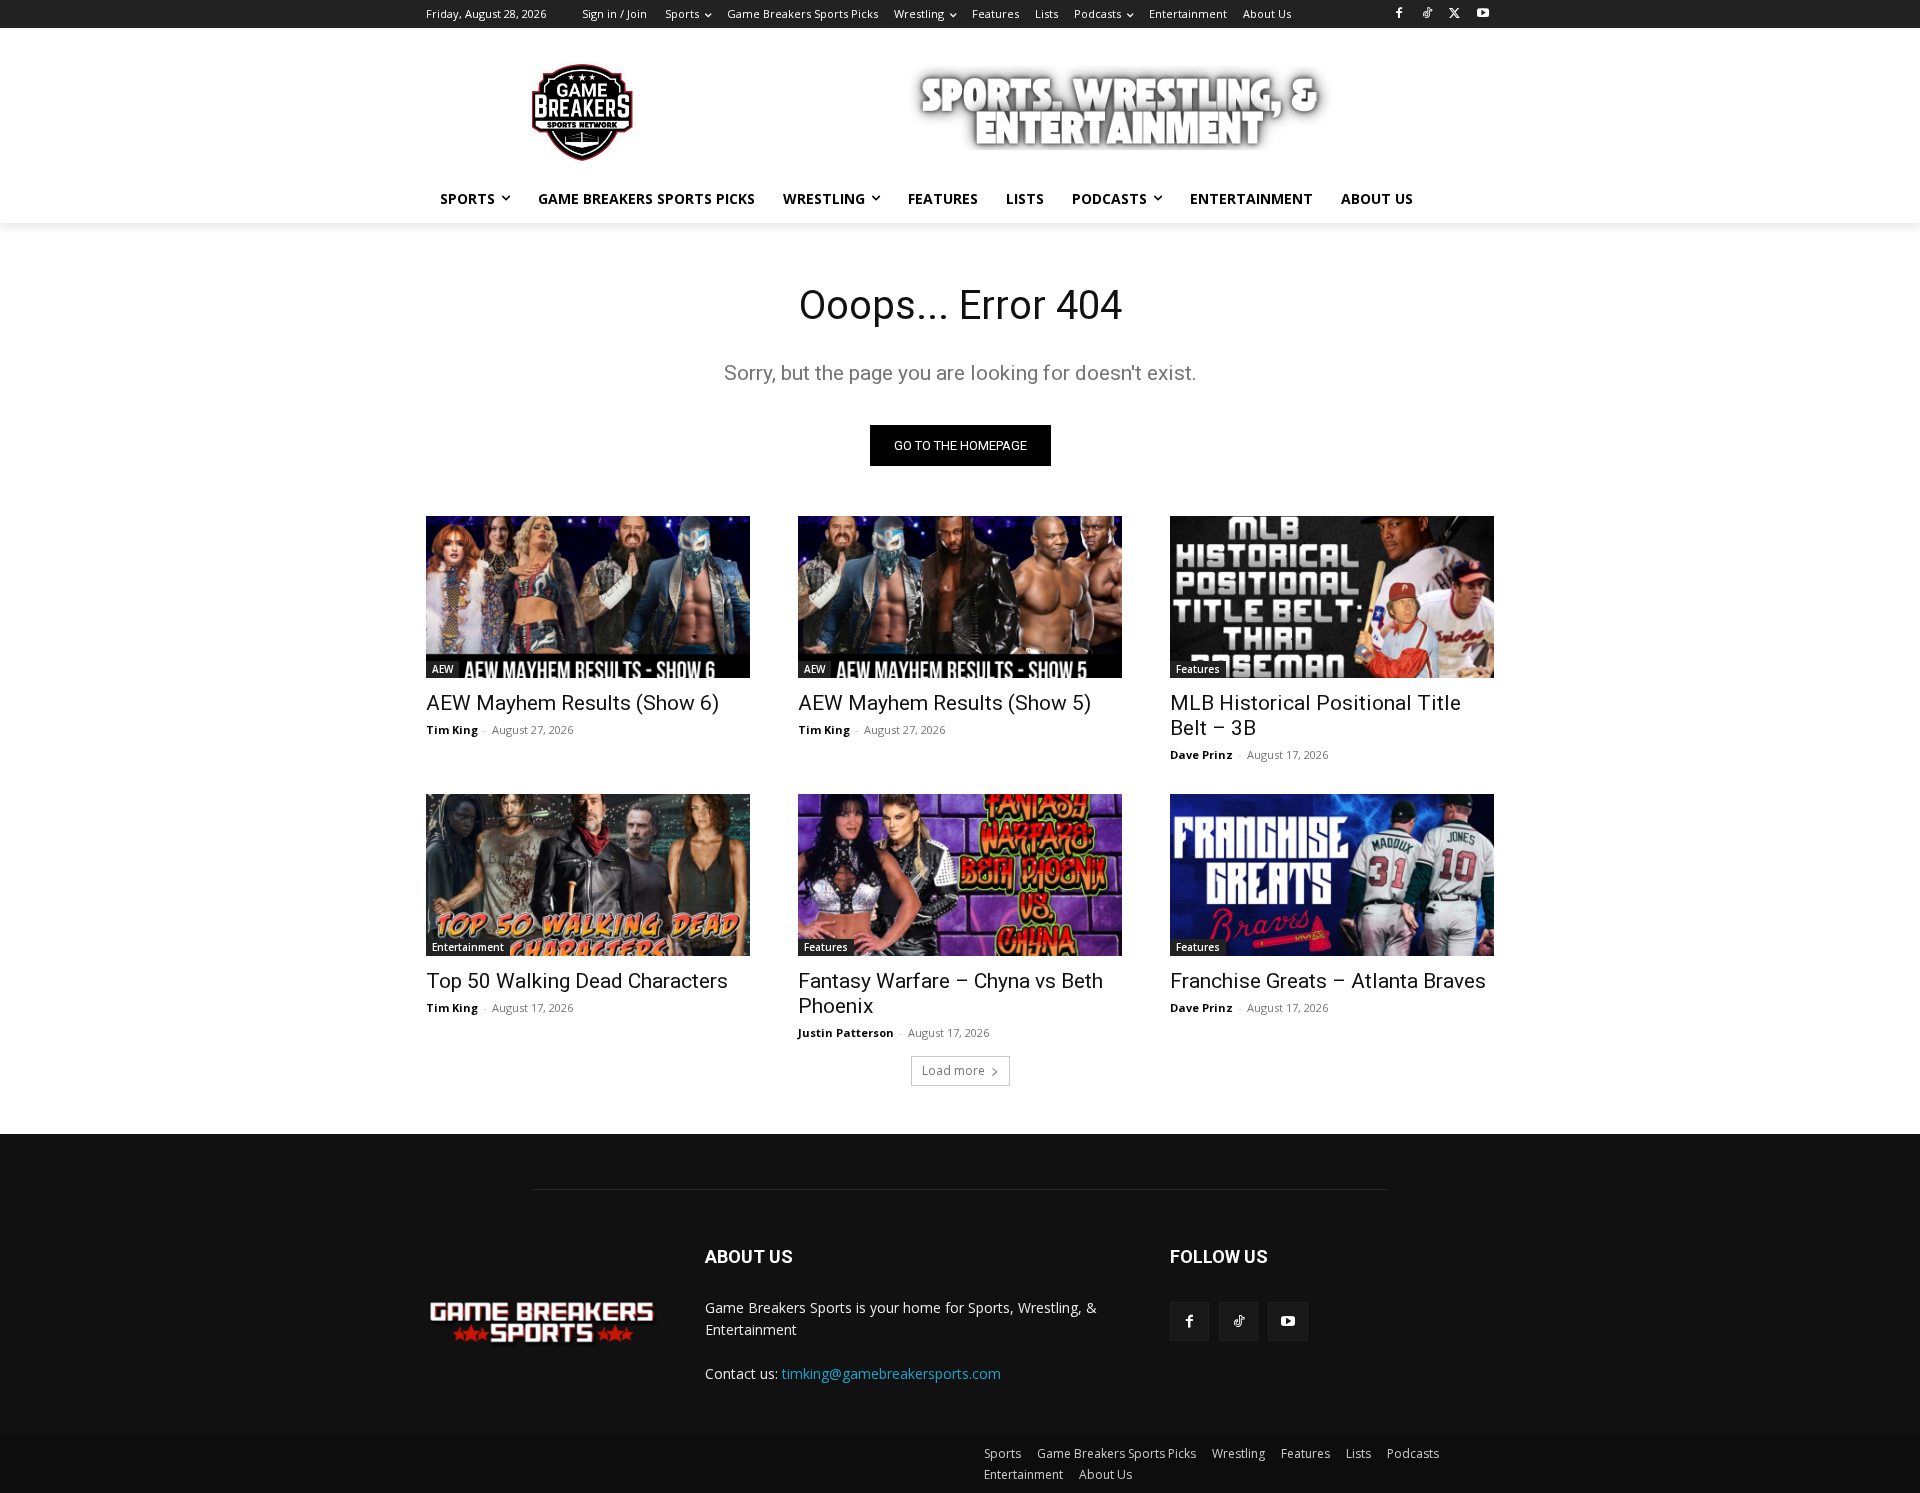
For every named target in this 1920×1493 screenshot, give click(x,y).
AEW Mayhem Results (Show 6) (572, 703)
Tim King (452, 729)
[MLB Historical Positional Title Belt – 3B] (1332, 597)
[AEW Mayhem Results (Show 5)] (960, 597)
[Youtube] (1482, 14)
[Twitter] (1454, 14)
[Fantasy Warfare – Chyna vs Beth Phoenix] (960, 875)
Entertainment (468, 947)
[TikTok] (1427, 14)
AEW (442, 669)
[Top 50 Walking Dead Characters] (588, 875)
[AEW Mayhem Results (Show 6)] (588, 597)
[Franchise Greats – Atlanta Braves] (1332, 875)
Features (1198, 669)
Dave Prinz (1201, 754)
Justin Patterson (846, 1032)
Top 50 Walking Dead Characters (577, 981)
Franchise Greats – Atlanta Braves (1328, 981)
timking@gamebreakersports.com (891, 1373)
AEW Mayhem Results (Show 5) (944, 703)
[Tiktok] (1238, 1321)
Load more (953, 1070)
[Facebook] (1399, 14)
